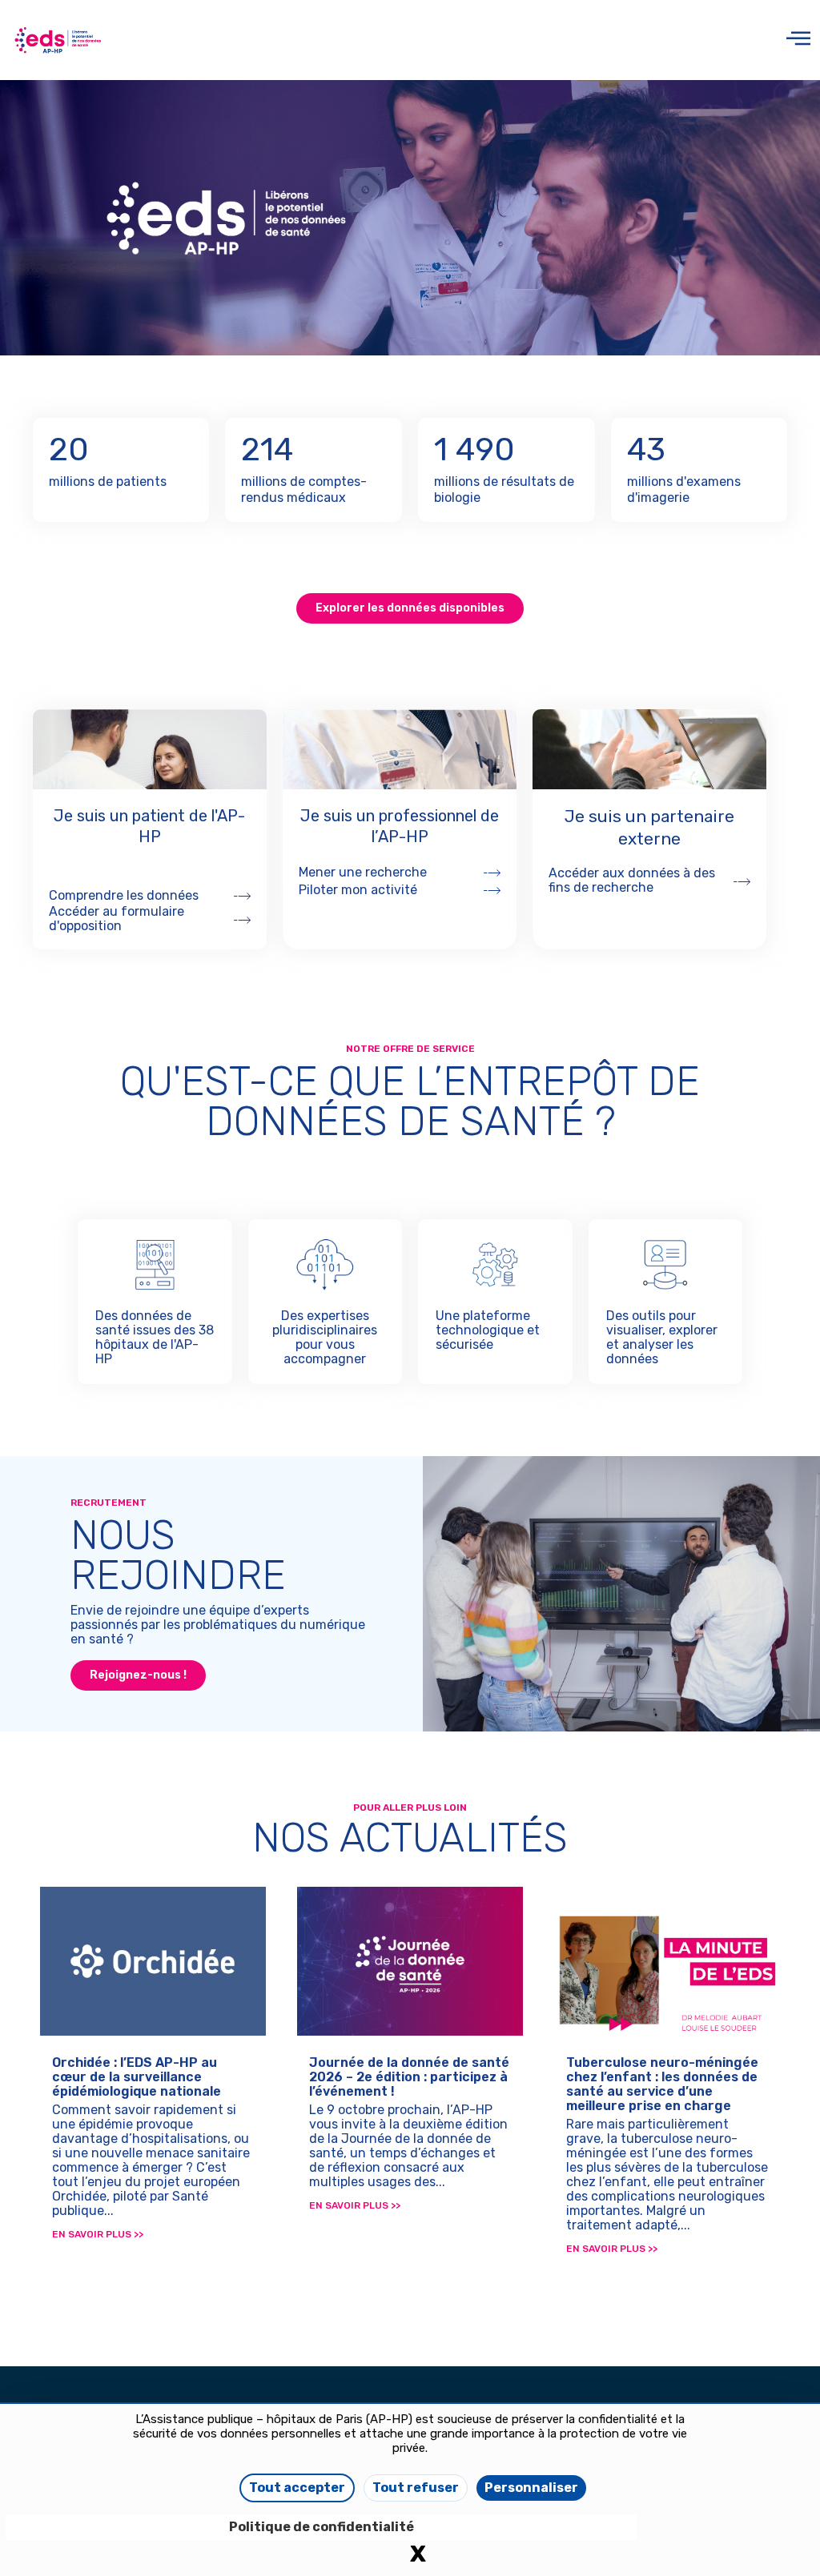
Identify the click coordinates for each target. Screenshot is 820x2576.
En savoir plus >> (98, 2234)
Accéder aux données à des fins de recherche (632, 880)
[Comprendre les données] (242, 895)
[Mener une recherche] (492, 872)
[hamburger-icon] (796, 40)
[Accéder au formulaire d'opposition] (242, 919)
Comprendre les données (124, 895)
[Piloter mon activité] (492, 890)
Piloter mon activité (358, 890)
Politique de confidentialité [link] (322, 2527)
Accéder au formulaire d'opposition (117, 919)
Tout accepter (297, 2488)
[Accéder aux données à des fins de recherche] (742, 881)
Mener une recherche (363, 872)
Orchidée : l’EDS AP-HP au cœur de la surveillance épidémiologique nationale (137, 2077)
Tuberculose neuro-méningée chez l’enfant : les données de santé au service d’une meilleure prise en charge (662, 2084)
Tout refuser (416, 2488)
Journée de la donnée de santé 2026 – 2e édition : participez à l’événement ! (409, 2077)
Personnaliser (531, 2488)
